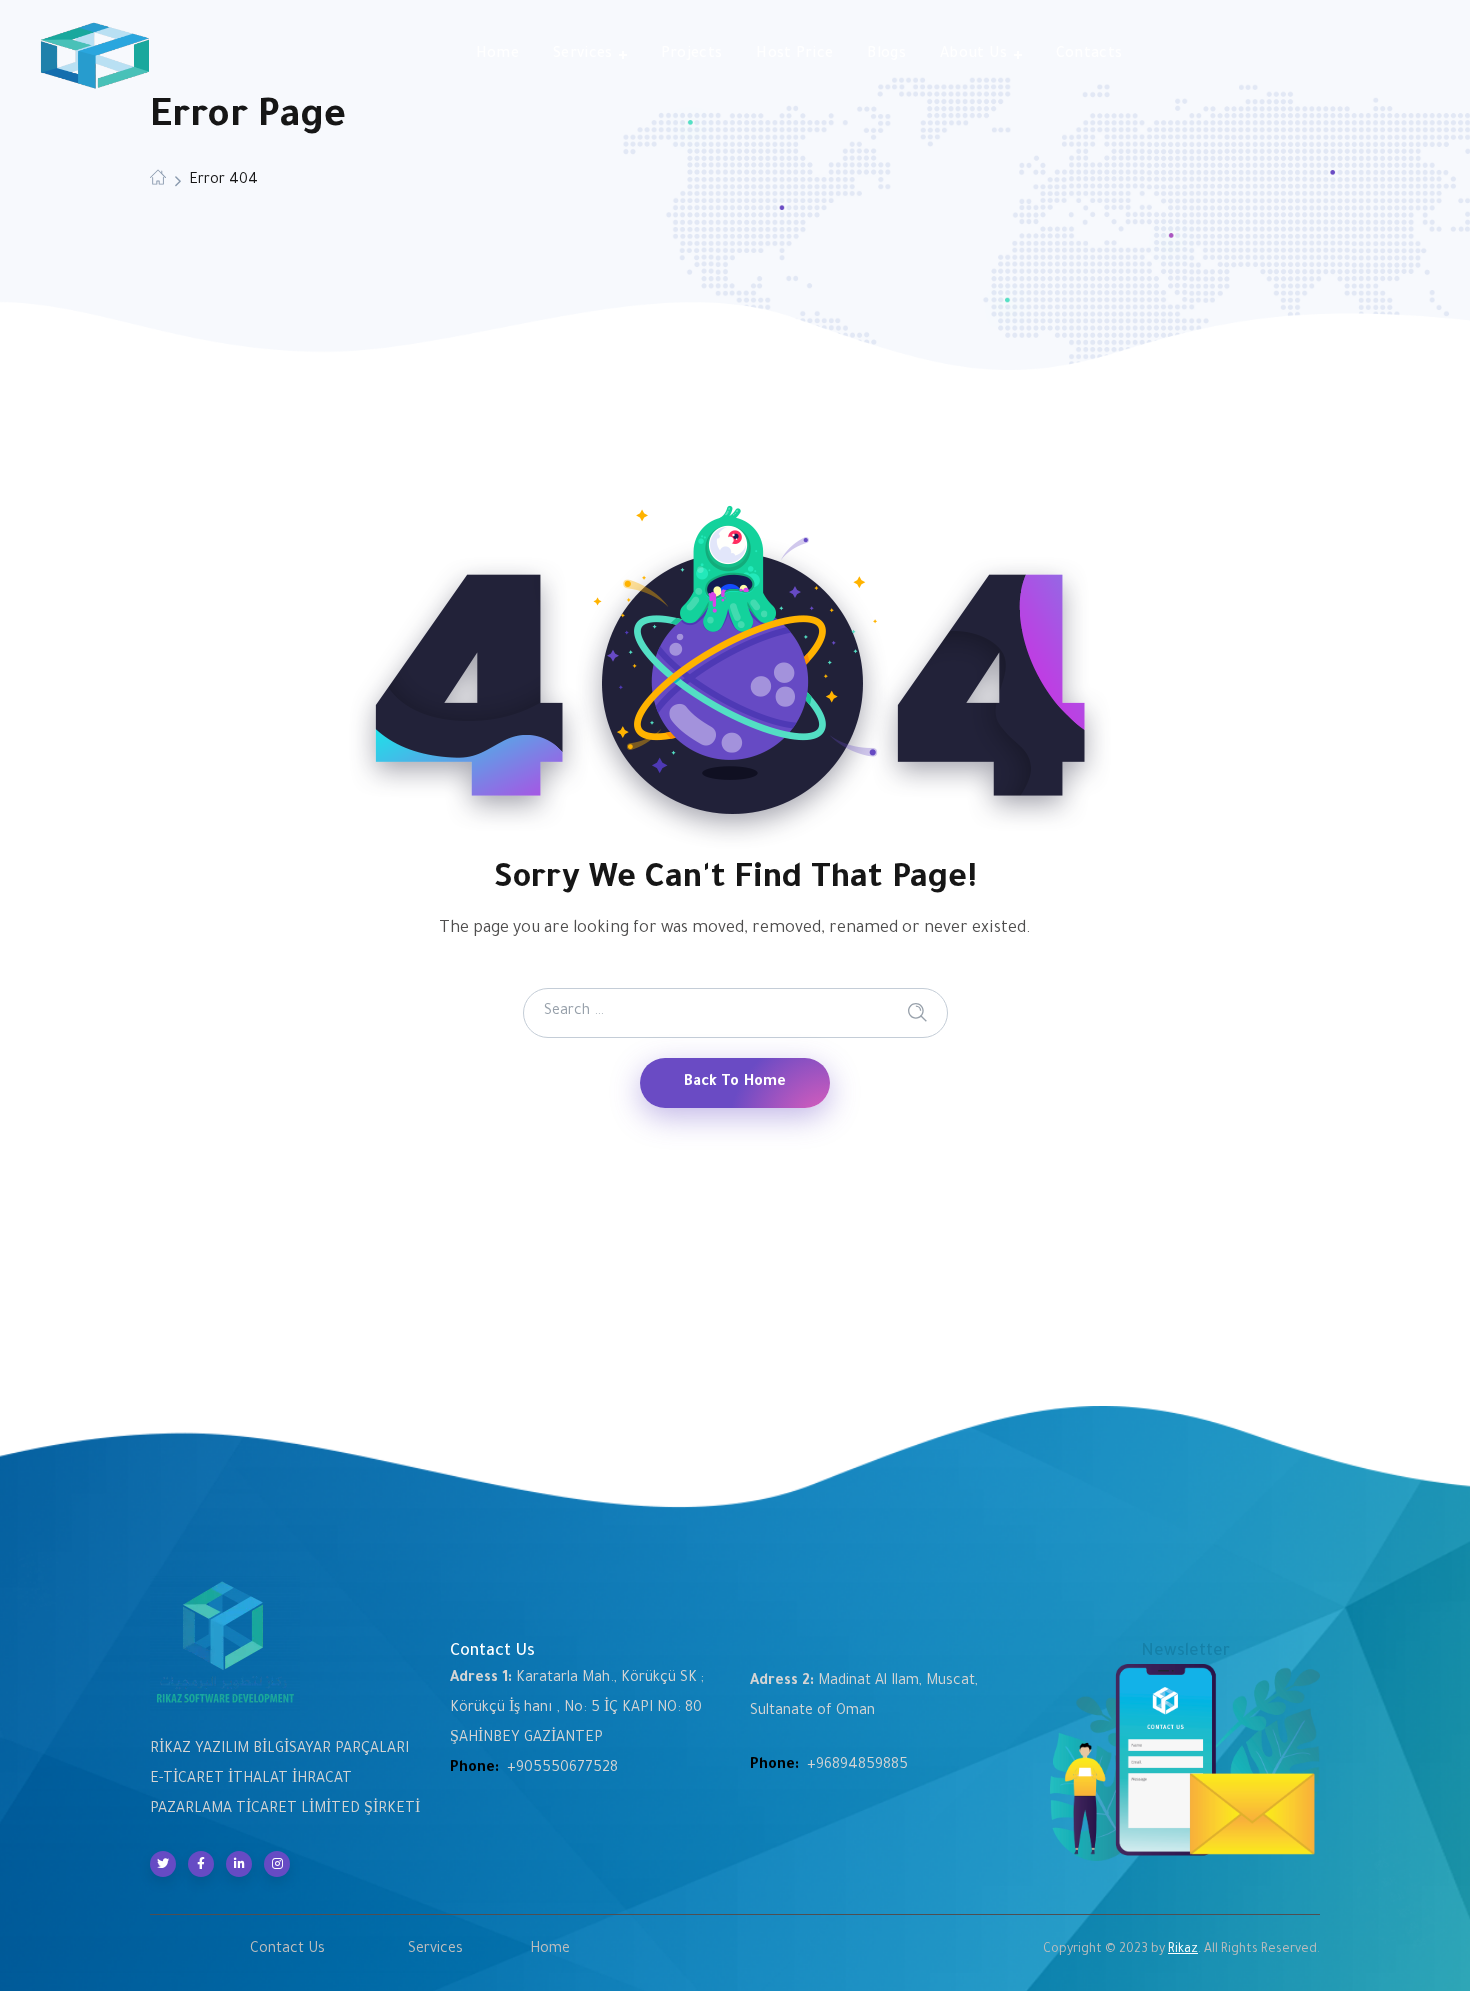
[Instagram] (277, 1864)
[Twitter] (163, 1864)
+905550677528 (562, 1769)
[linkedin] (239, 1864)
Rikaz (1183, 1950)
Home (550, 1950)
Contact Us (287, 1950)
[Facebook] (201, 1864)
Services (435, 1950)
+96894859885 (857, 1766)
